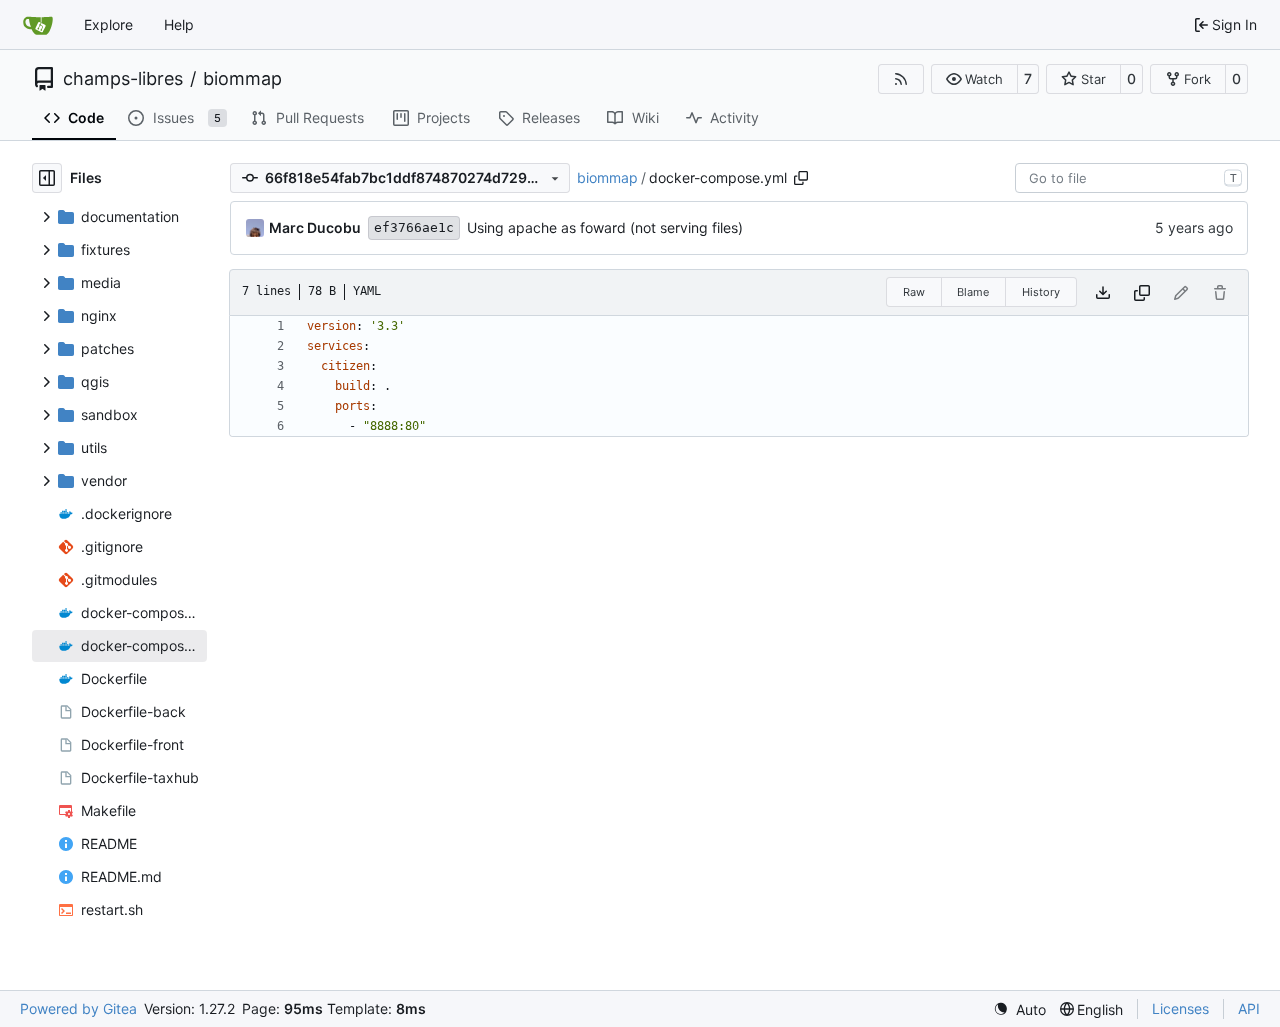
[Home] (38, 25)
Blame (973, 292)
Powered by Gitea (78, 1008)
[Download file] (1103, 292)
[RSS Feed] (901, 79)
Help (179, 24)
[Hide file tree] (47, 178)
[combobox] (1131, 178)
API (1249, 1008)
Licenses (1180, 1008)
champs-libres (123, 79)
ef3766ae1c (414, 227)
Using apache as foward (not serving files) (605, 227)
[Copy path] (801, 178)
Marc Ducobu (315, 227)
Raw (914, 292)
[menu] (1019, 1009)
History (1041, 292)
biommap (242, 79)
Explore (108, 24)
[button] (974, 79)
